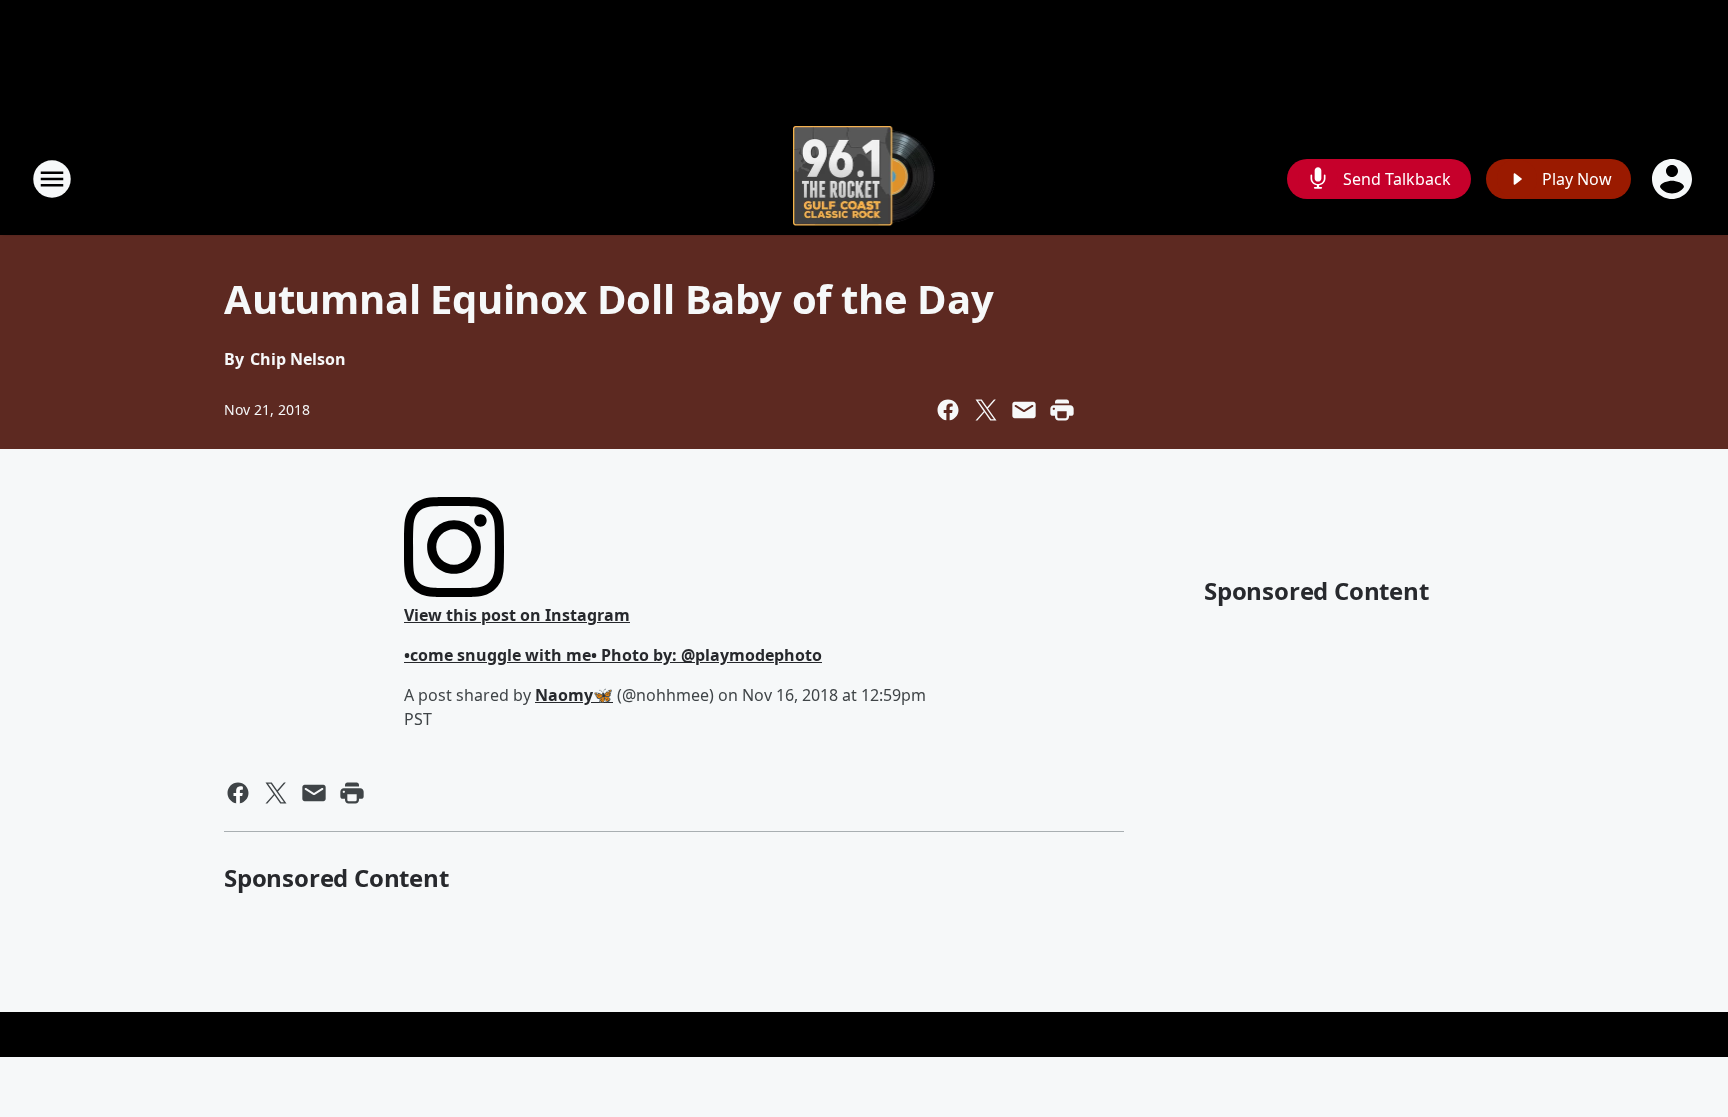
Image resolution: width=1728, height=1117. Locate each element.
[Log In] (1674, 179)
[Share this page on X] (986, 410)
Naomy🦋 (574, 695)
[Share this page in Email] (1024, 410)
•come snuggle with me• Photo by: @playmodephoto (613, 655)
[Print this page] (1062, 410)
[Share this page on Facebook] (948, 410)
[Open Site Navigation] (52, 179)
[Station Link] (864, 178)
